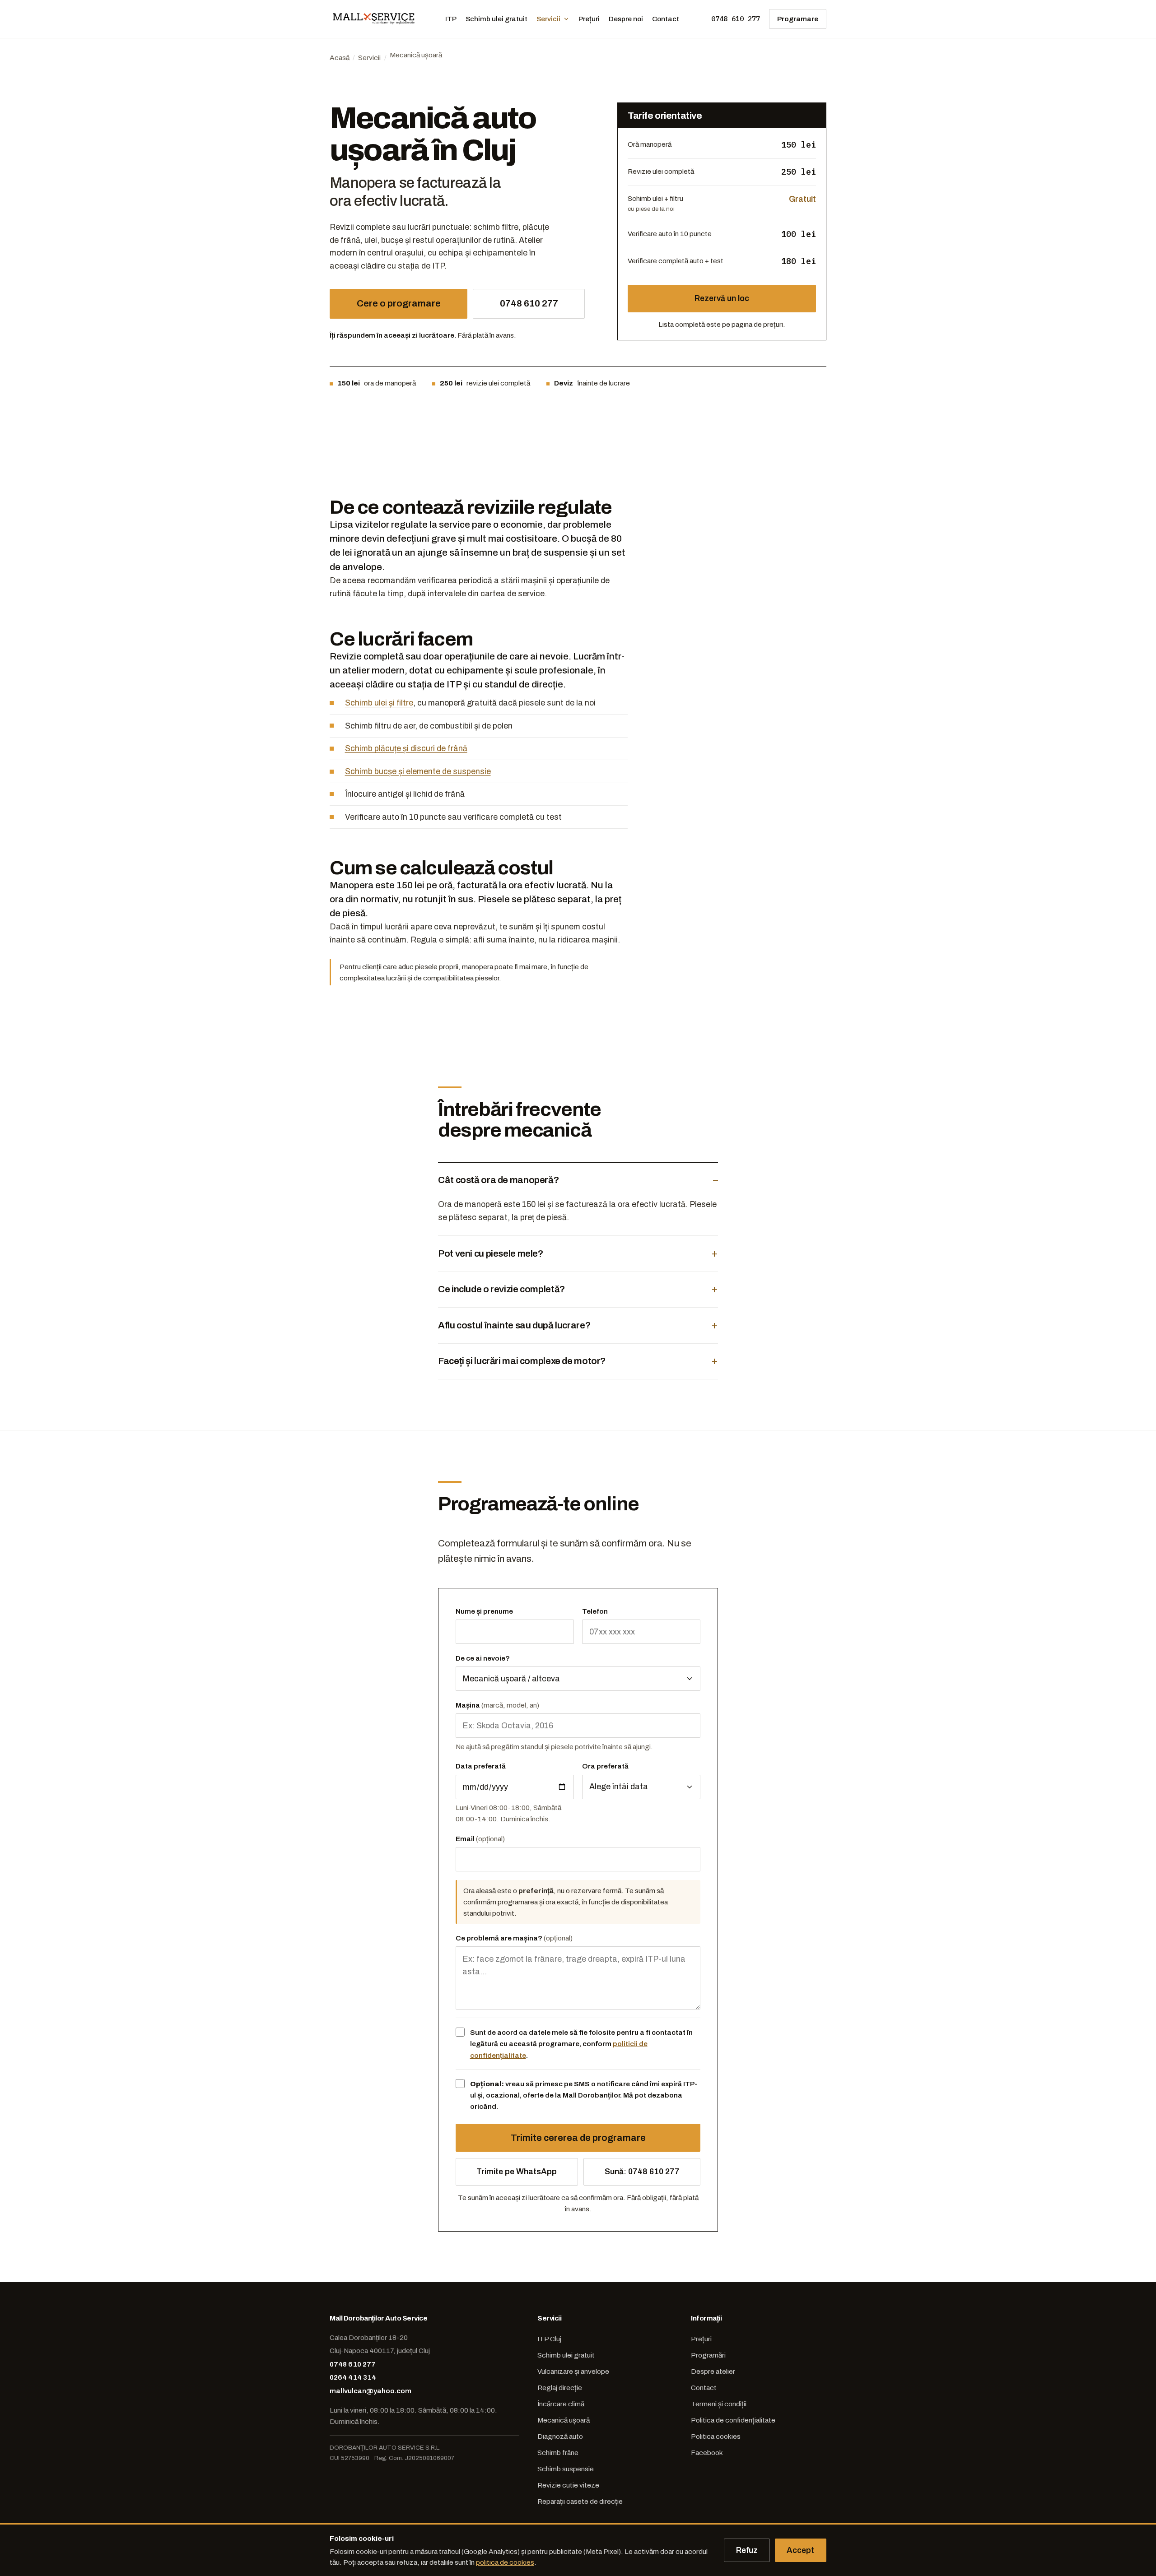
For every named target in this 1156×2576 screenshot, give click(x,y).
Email (480, 1839)
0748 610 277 (736, 19)
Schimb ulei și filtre (379, 703)
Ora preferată (605, 1766)
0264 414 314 (353, 2377)
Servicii (548, 19)
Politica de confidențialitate (733, 2420)
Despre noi (626, 19)
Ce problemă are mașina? (514, 1938)
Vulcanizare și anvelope (573, 2371)
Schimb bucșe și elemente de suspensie (418, 771)
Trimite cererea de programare (578, 2138)
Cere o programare (399, 303)
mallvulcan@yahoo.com (371, 2391)
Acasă (340, 58)
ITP (451, 19)
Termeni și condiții (719, 2404)
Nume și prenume (484, 1611)
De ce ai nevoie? (483, 1658)
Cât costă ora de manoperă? (499, 1180)
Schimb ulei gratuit (496, 19)
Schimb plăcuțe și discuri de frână (406, 748)
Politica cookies (716, 2436)
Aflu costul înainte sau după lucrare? (514, 1325)
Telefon (595, 1611)
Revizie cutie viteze (568, 2485)
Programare (798, 19)
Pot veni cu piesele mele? (491, 1253)
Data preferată (481, 1766)
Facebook (707, 2453)
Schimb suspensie (566, 2469)
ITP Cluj (549, 2339)
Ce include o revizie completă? (502, 1289)
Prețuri (589, 19)
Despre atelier (713, 2371)
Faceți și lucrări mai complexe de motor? (522, 1361)
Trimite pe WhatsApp (517, 2172)
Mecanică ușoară (564, 2420)
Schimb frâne (558, 2453)
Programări (708, 2355)
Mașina (497, 1705)
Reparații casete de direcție (580, 2501)
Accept (800, 2550)
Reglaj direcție (560, 2388)
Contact (666, 19)
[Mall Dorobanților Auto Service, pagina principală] (374, 19)
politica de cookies (505, 2562)
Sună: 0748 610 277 (642, 2172)
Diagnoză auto (560, 2436)
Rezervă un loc (722, 298)
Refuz (747, 2550)
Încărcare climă (561, 2404)
